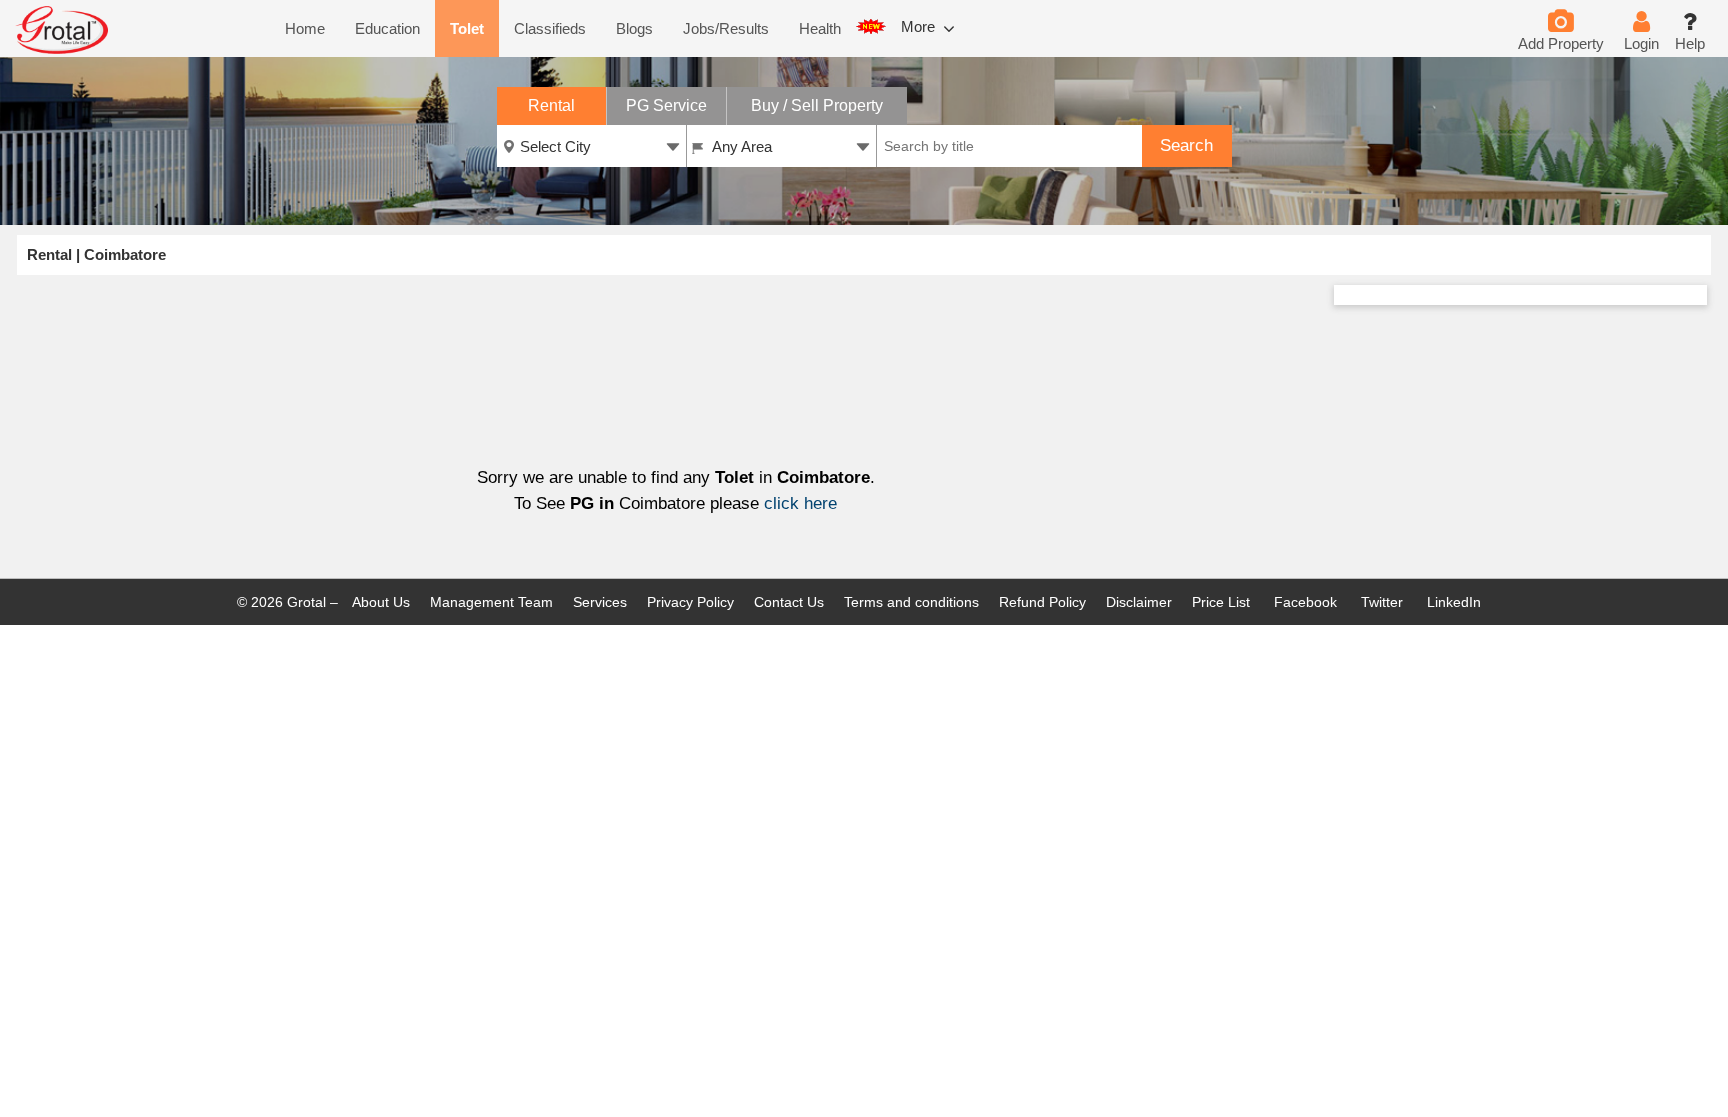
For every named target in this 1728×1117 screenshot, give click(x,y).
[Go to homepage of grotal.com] (61, 49)
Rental (551, 105)
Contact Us (789, 602)
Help (1690, 43)
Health (820, 28)
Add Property (1561, 43)
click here (800, 503)
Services (600, 602)
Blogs (634, 28)
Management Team (491, 602)
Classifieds (550, 28)
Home (305, 28)
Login (1641, 43)
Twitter (1380, 602)
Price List (1221, 602)
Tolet (467, 28)
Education (387, 28)
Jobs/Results (726, 28)
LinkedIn (1452, 602)
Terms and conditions (911, 602)
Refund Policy (1042, 602)
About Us (381, 602)
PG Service (666, 105)
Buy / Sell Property (817, 105)
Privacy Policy (690, 602)
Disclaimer (1139, 602)
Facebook (1303, 602)
